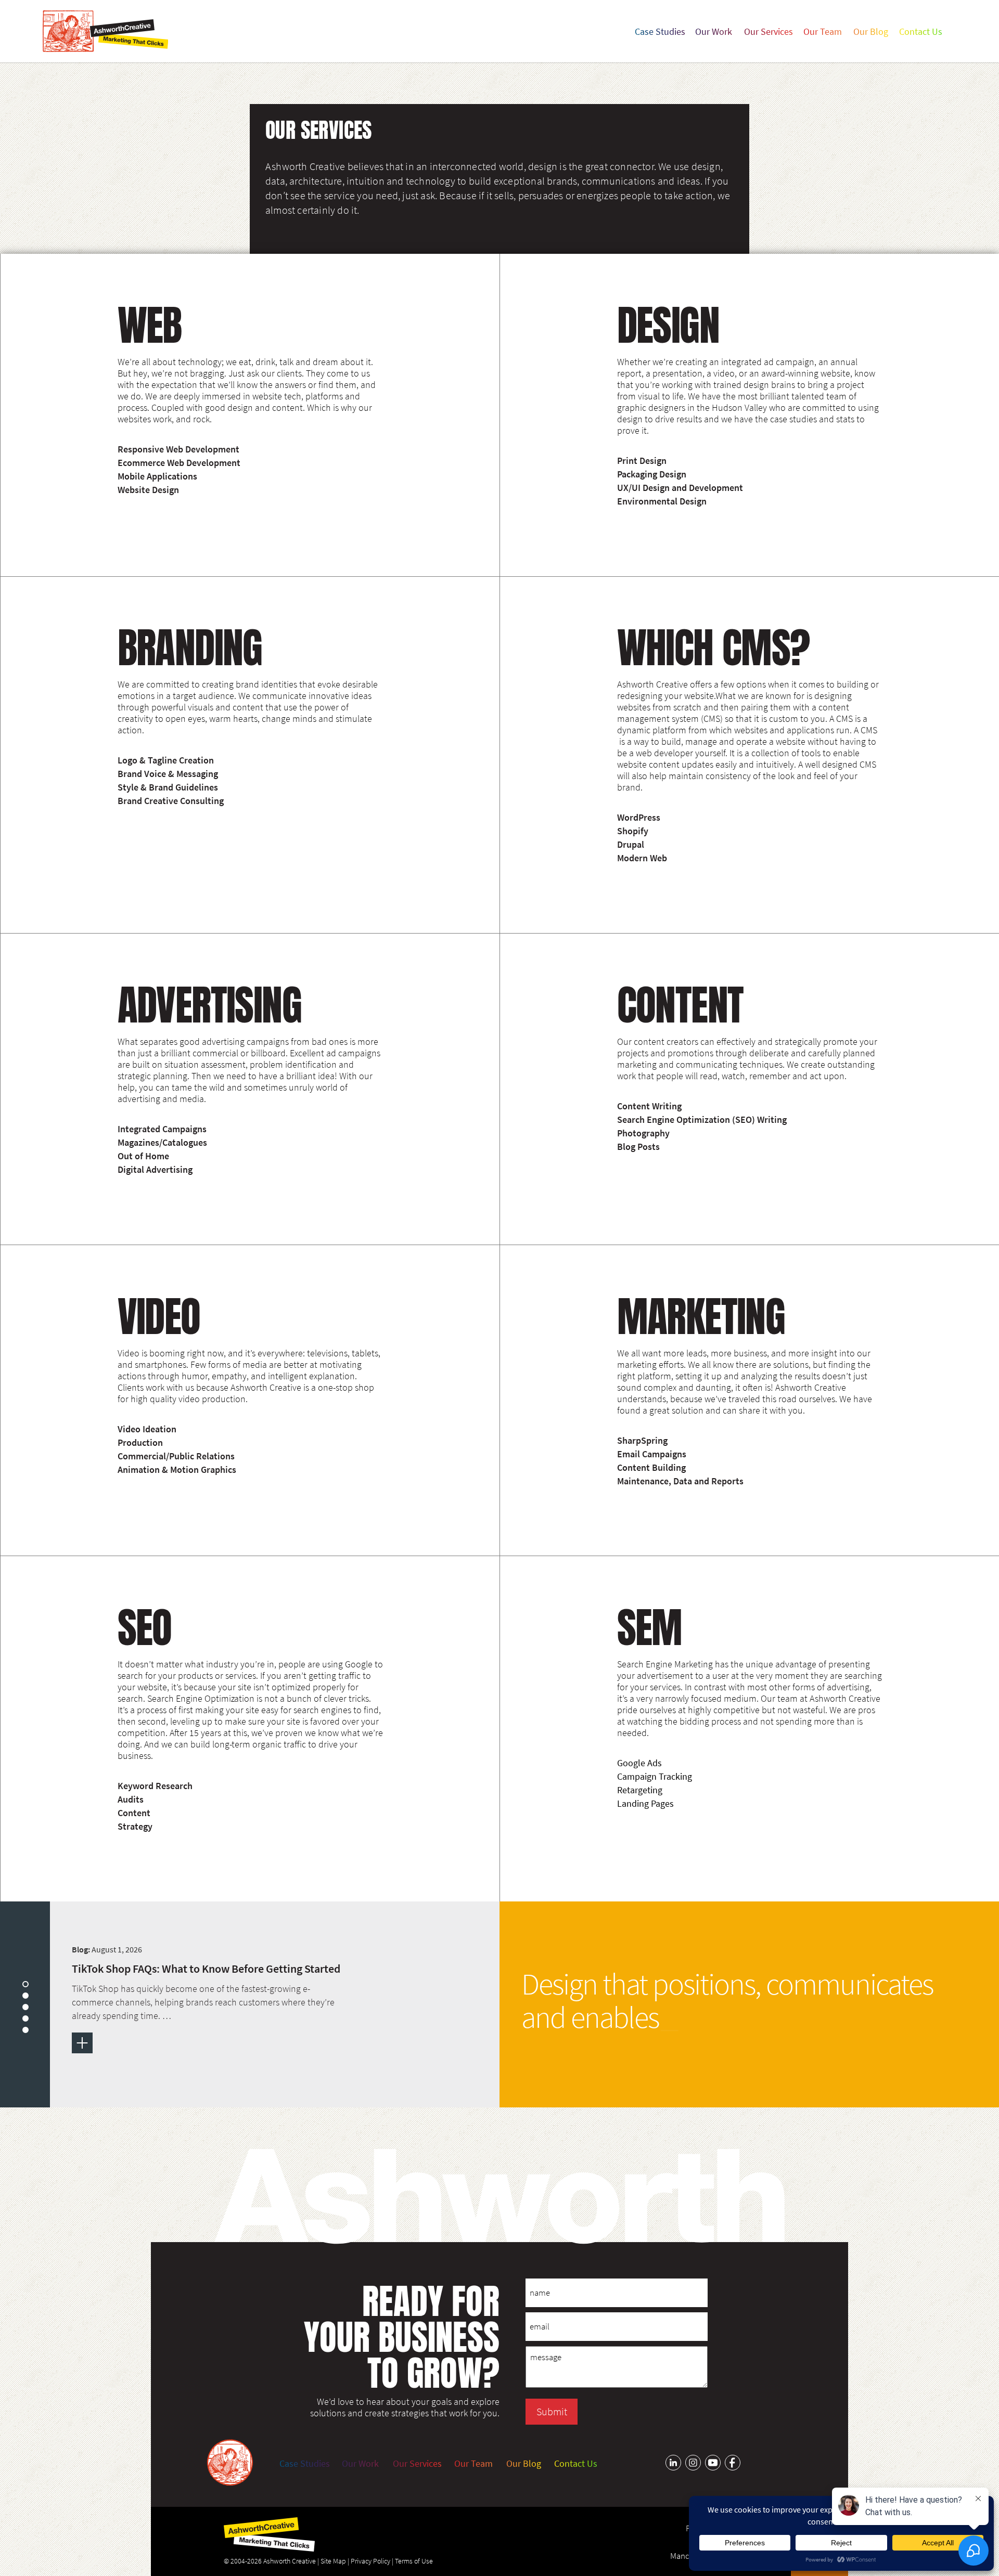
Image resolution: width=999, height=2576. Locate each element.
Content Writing (649, 1106)
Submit (552, 2411)
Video (159, 1316)
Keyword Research (155, 1786)
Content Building (651, 1468)
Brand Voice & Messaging (168, 774)
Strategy (135, 1827)
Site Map (333, 2561)
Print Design (642, 461)
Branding (190, 648)
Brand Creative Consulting (171, 801)
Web (150, 325)
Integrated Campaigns (162, 1129)
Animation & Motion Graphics (177, 1470)
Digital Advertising (155, 1170)
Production (140, 1443)
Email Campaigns (652, 1454)
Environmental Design (662, 501)
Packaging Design (652, 474)
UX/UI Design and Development (680, 488)
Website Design (148, 490)
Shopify (633, 831)
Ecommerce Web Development (179, 463)
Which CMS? (713, 648)
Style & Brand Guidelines (168, 787)
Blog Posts (638, 1147)
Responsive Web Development (178, 449)
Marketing (701, 1316)
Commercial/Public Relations (176, 1456)
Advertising (209, 1005)
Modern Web (642, 858)
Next (25, 2080)
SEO (145, 1627)
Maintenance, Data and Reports (680, 1481)
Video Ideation (147, 1429)
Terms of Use (414, 2561)
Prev (8, 1921)
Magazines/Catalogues (162, 1143)
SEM (650, 1627)
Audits (131, 1800)
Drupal (631, 845)
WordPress (639, 818)
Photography (643, 1133)
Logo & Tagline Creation (166, 760)
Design (668, 325)
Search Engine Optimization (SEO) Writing (702, 1120)
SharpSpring (642, 1441)
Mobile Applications (157, 476)
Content (680, 1005)
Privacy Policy (370, 2561)
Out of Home (143, 1156)
